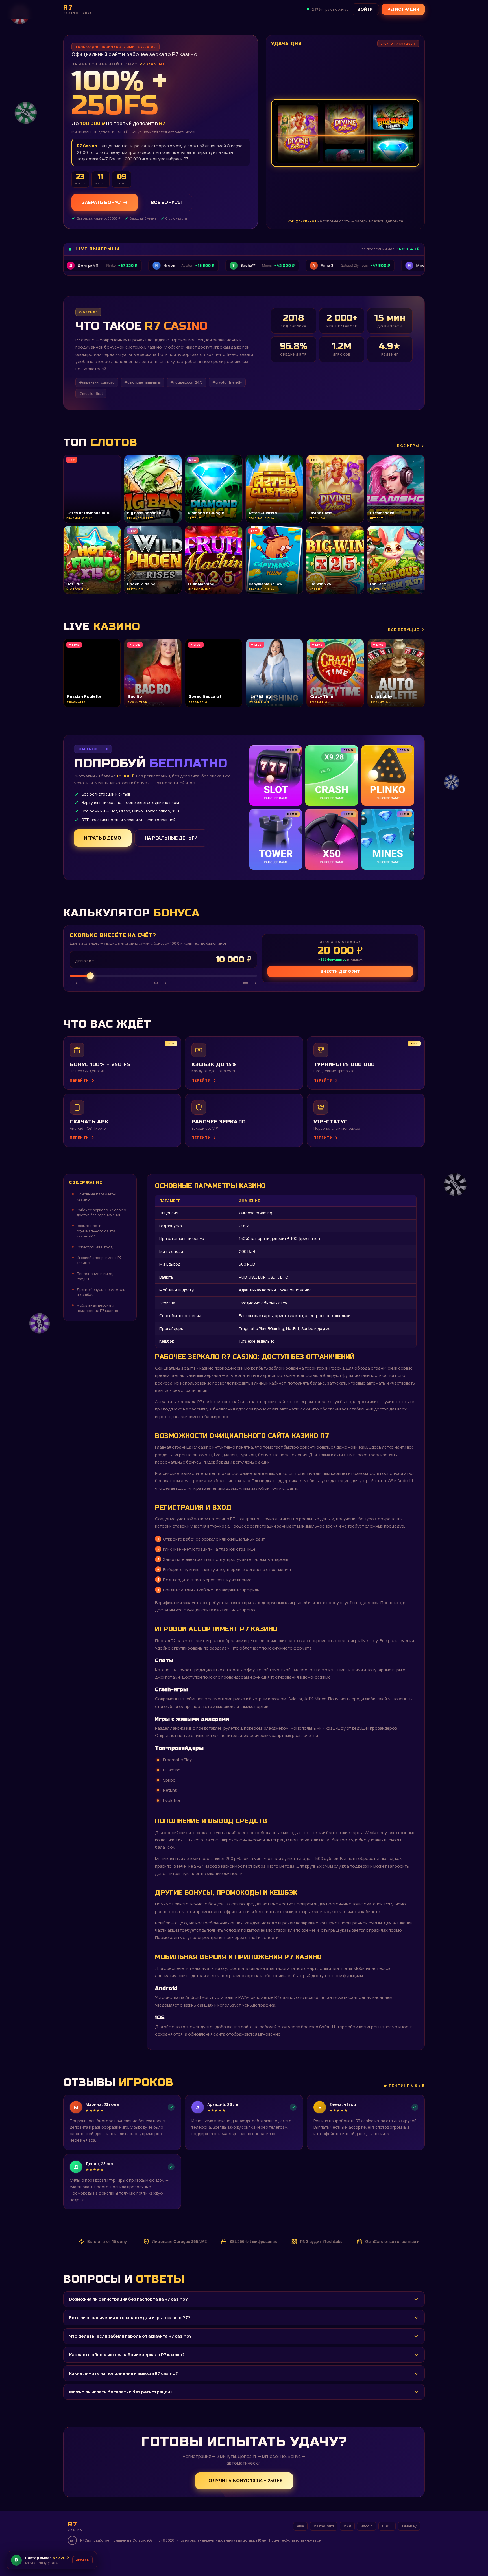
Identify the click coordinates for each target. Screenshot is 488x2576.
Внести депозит (340, 971)
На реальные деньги (171, 838)
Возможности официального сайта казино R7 (96, 1231)
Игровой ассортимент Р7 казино (99, 1260)
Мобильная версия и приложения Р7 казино (97, 1308)
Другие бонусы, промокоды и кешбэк (101, 1292)
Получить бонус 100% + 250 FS (244, 2481)
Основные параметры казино (96, 1197)
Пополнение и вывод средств (95, 1276)
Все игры (408, 446)
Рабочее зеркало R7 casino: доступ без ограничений (102, 1212)
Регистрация (403, 9)
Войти (365, 9)
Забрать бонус (101, 202)
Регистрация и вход (95, 1247)
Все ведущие (404, 630)
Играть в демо (103, 838)
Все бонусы (166, 202)
